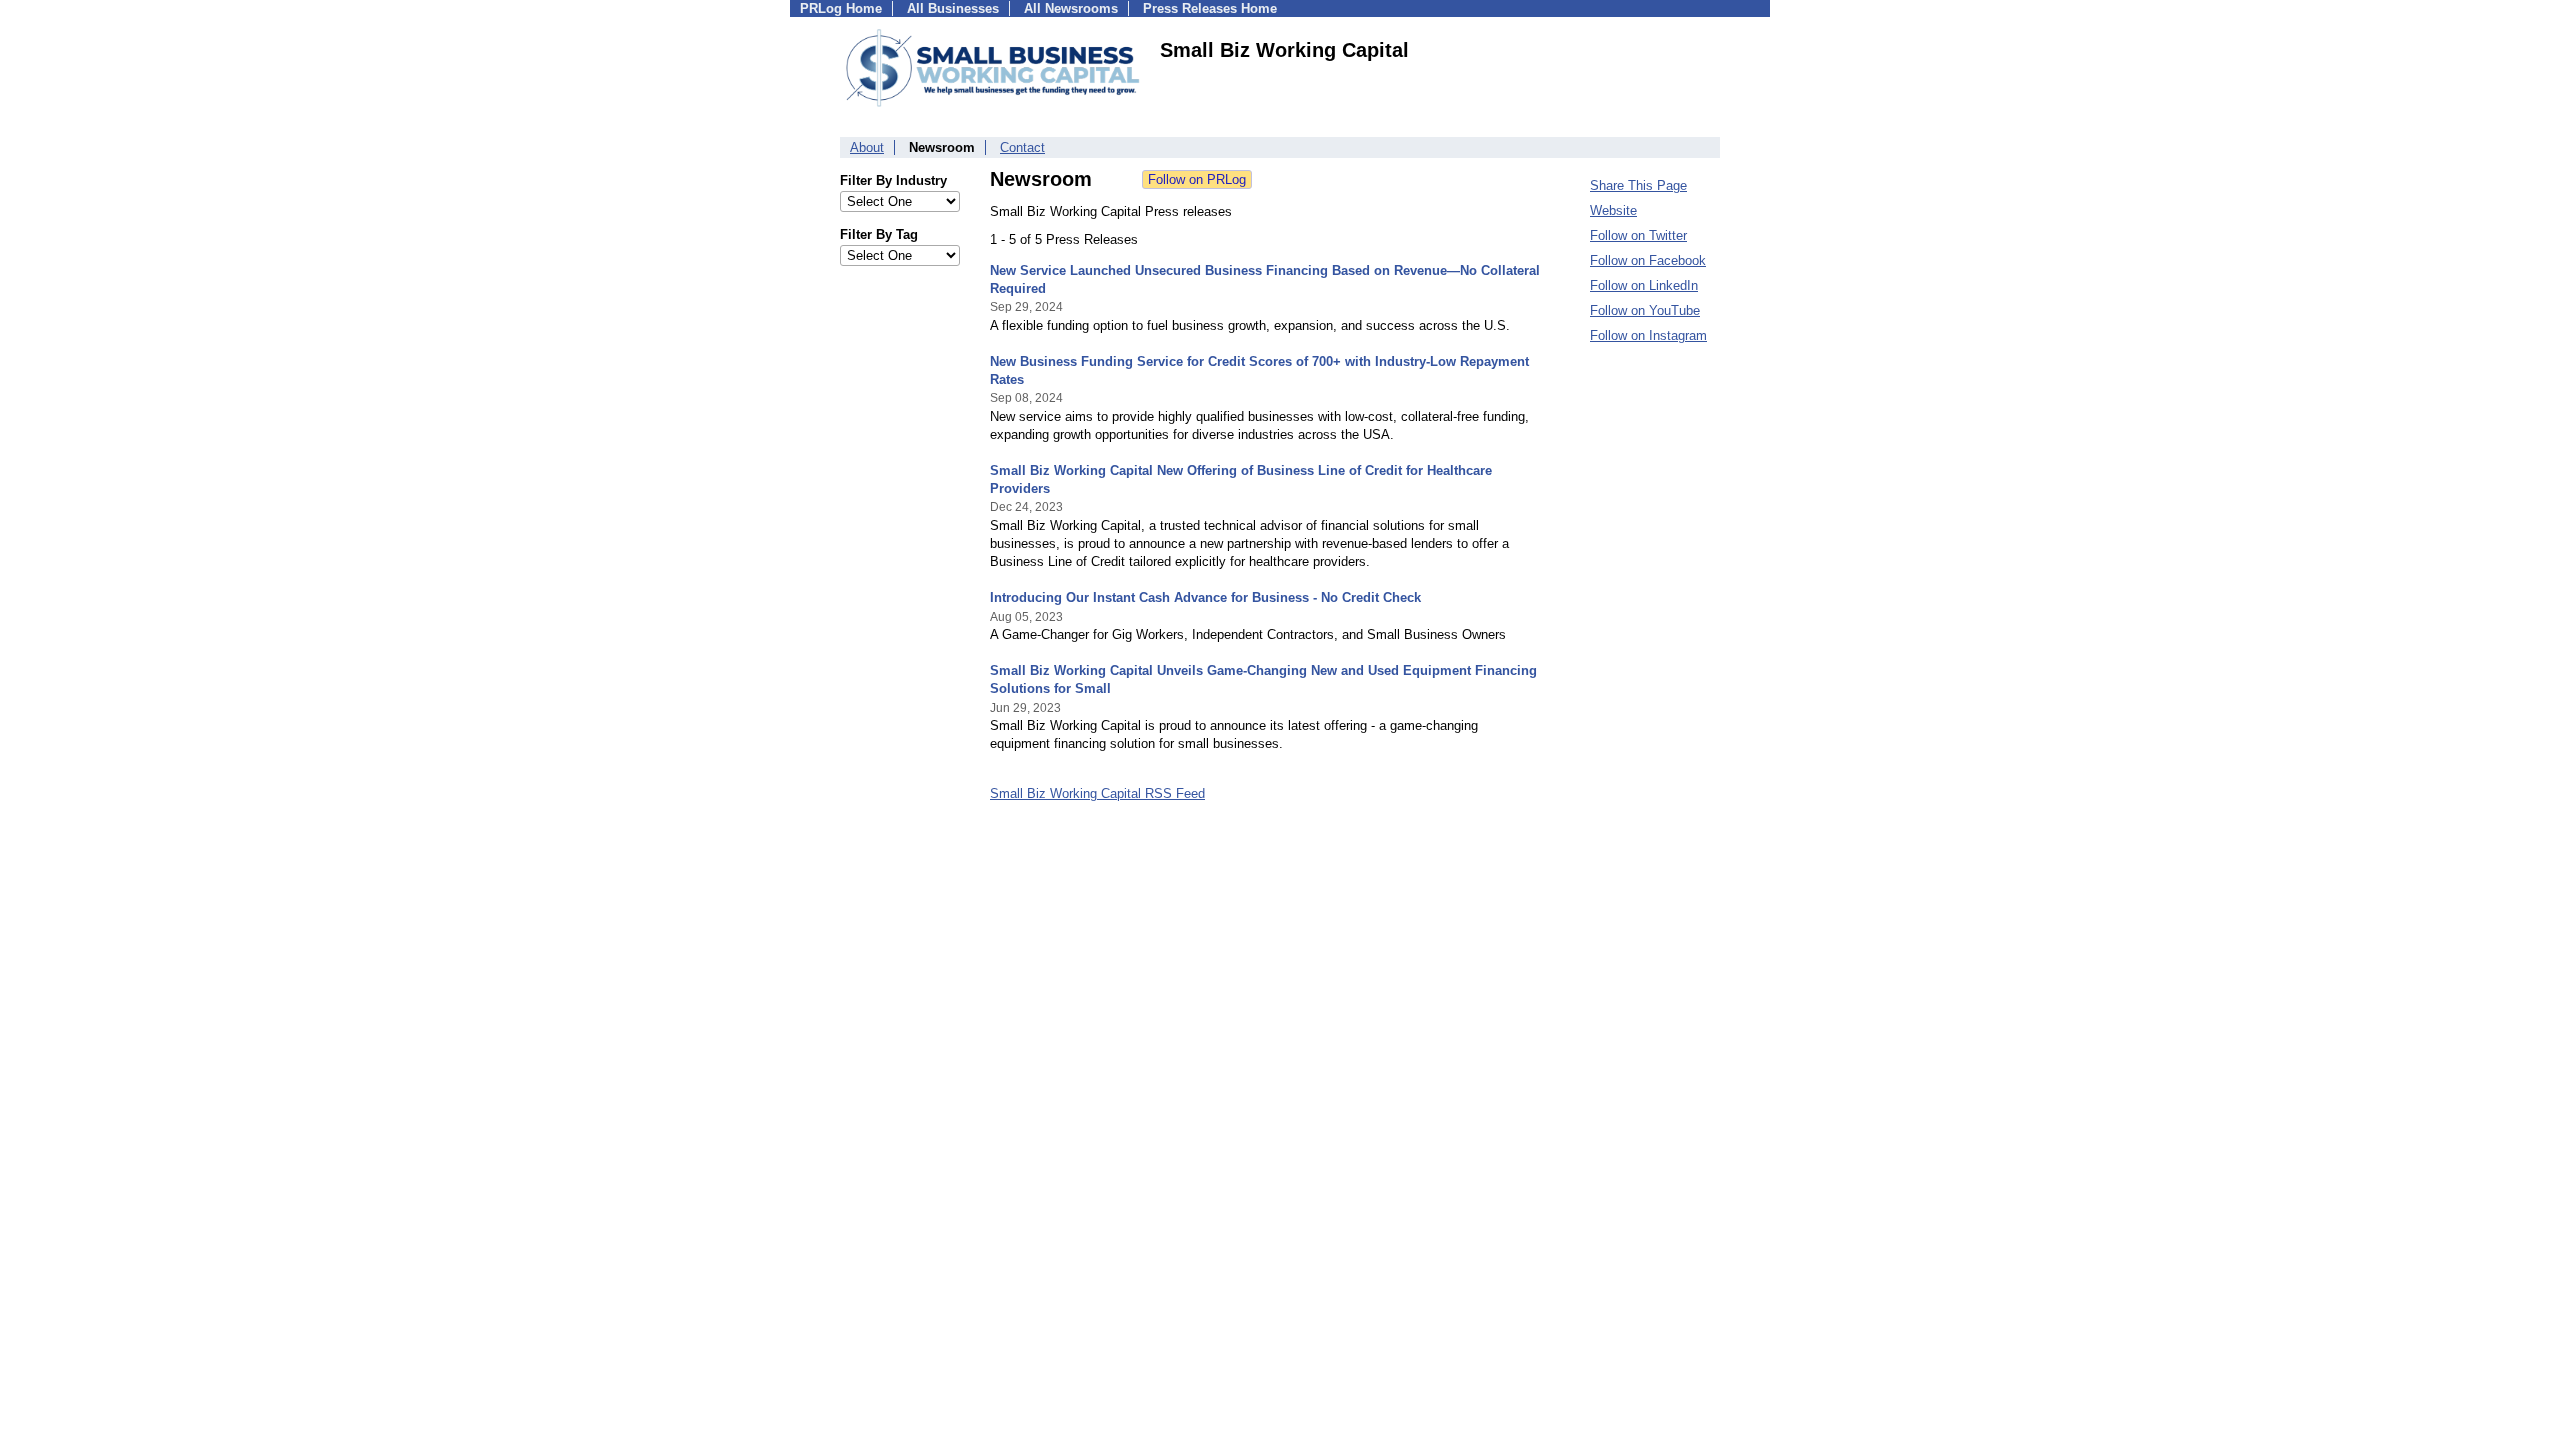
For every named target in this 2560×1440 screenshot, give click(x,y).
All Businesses (953, 8)
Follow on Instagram (1648, 335)
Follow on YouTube (1645, 310)
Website (1613, 210)
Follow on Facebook (1648, 260)
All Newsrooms (1071, 8)
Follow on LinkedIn (1644, 285)
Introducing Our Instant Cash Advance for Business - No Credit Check (1205, 597)
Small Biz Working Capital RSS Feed (1097, 793)
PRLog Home (841, 8)
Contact (1022, 147)
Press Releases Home (1210, 8)
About (867, 147)
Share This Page (1638, 185)
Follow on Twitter (1638, 235)
